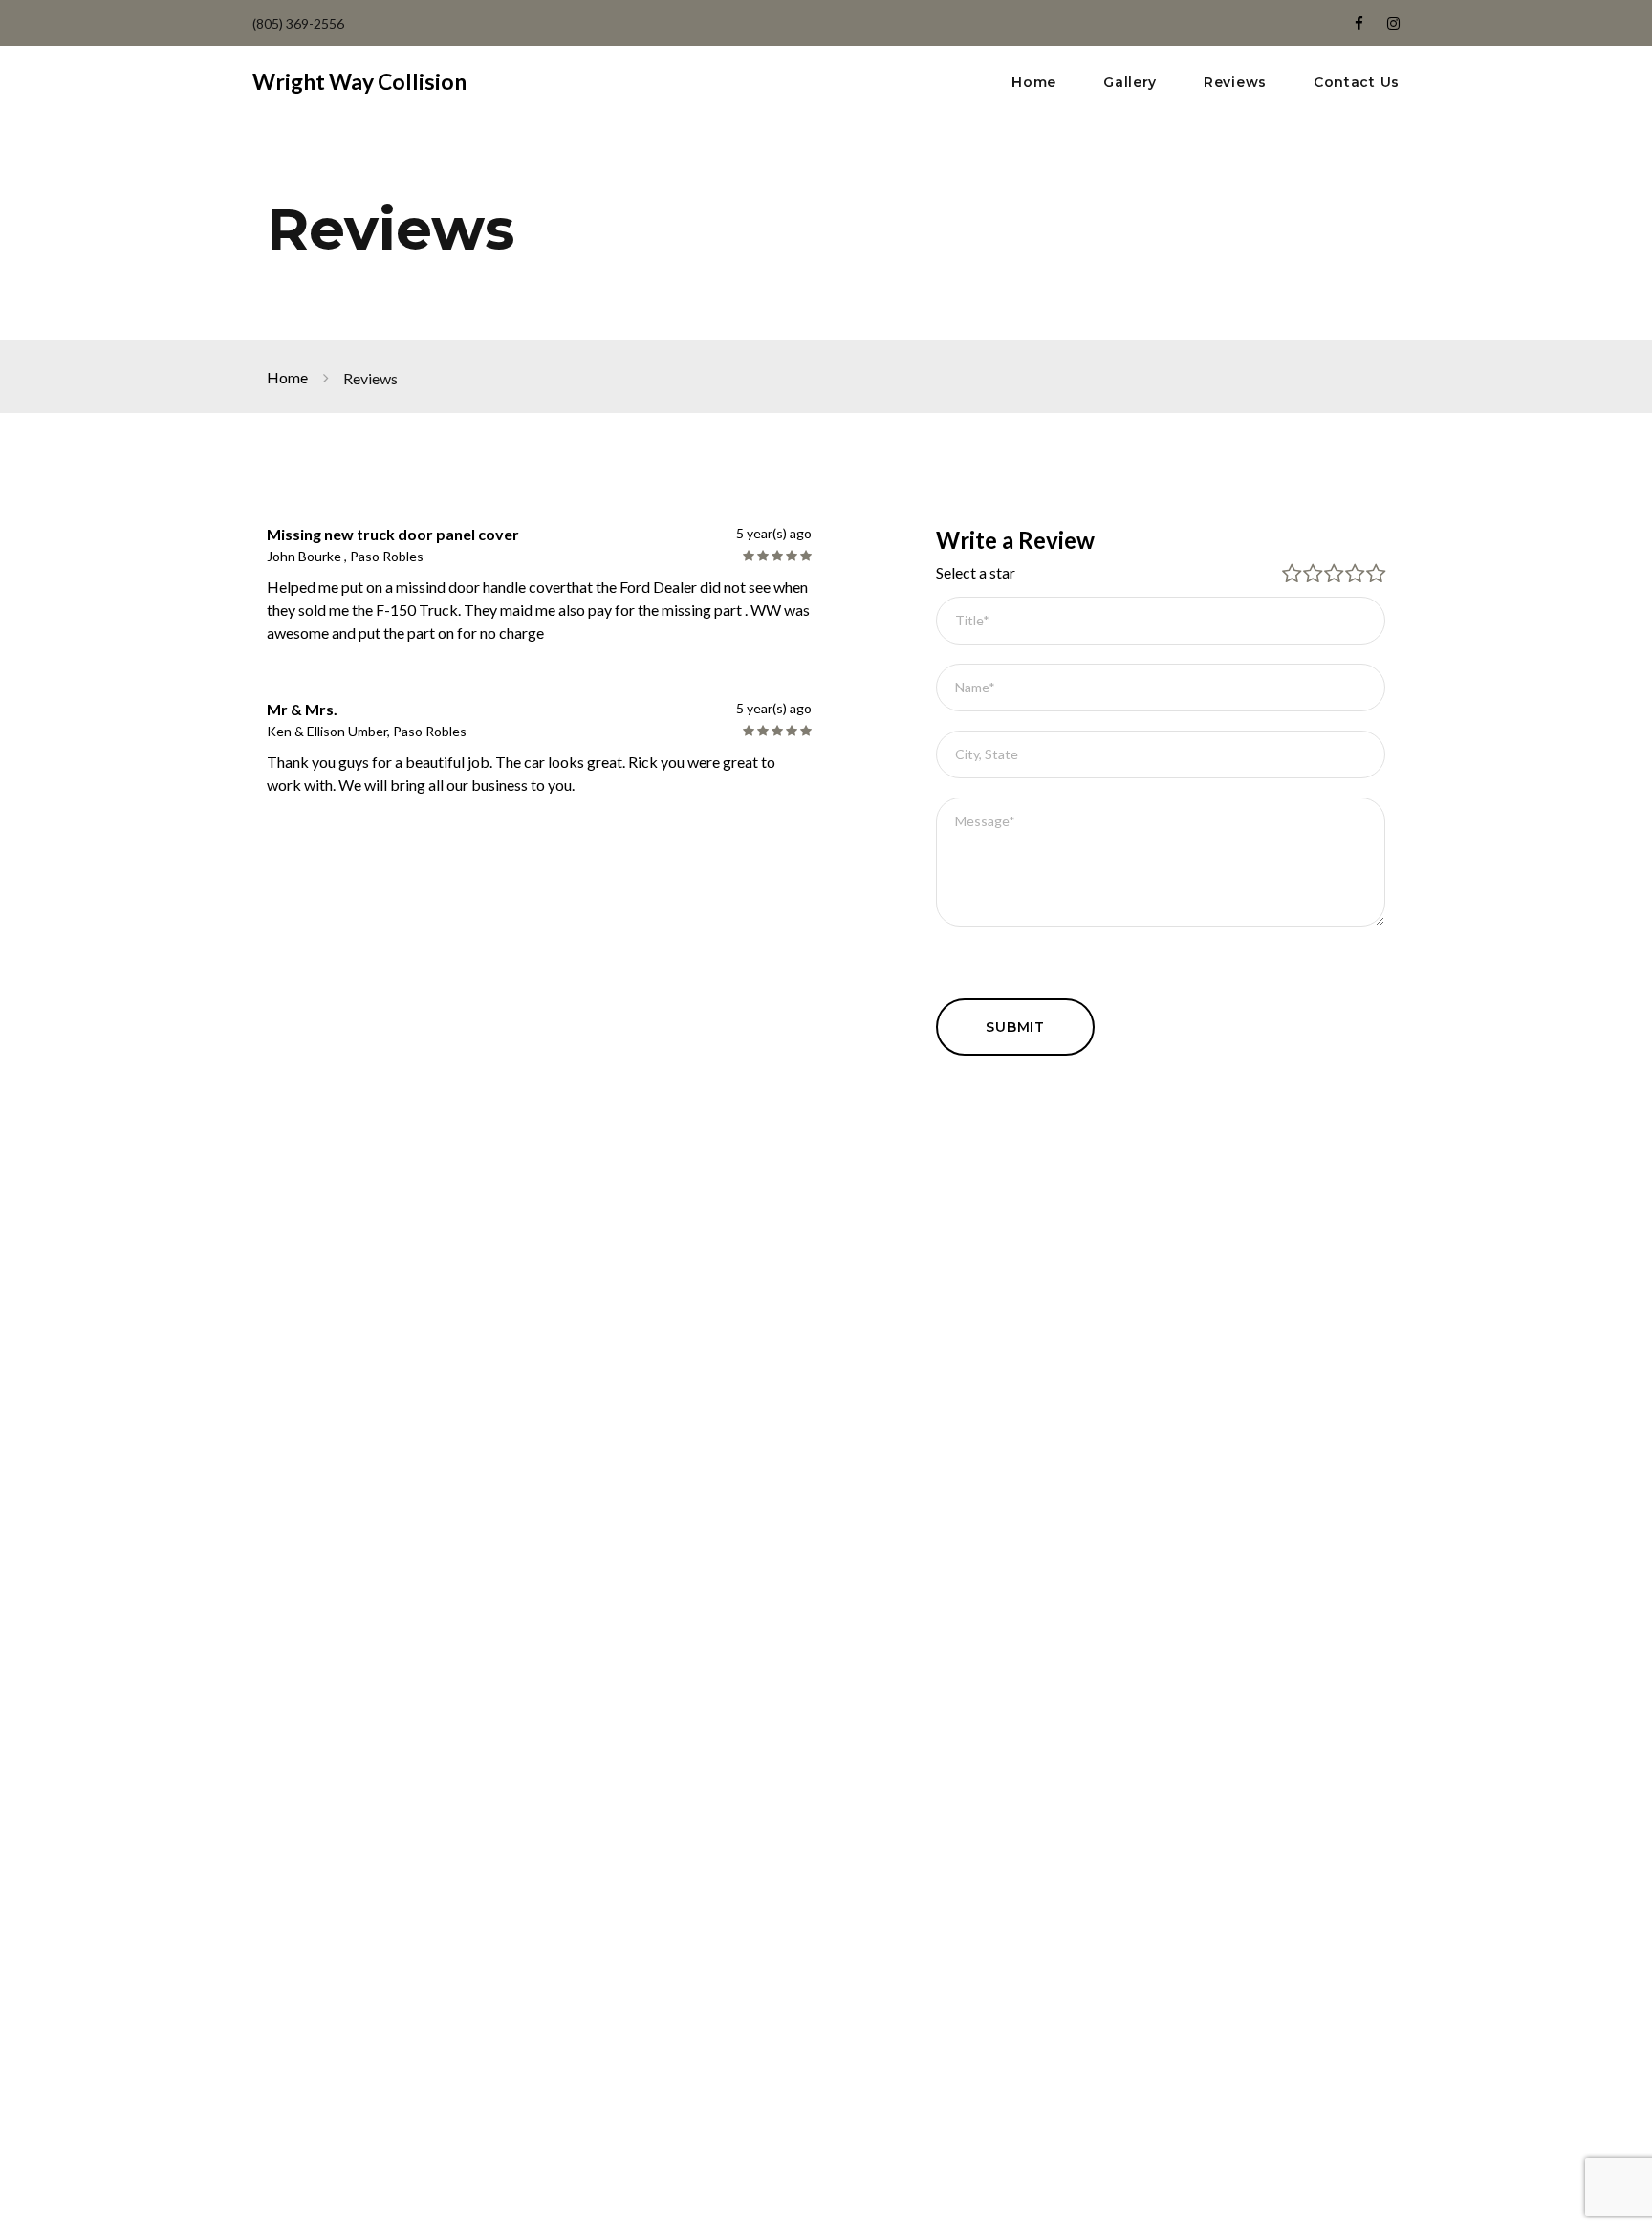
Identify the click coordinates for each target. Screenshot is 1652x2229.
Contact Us (1357, 83)
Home (1034, 83)
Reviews (1235, 83)
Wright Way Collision (359, 81)
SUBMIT (1015, 1027)
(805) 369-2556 (298, 23)
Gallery (1130, 83)
